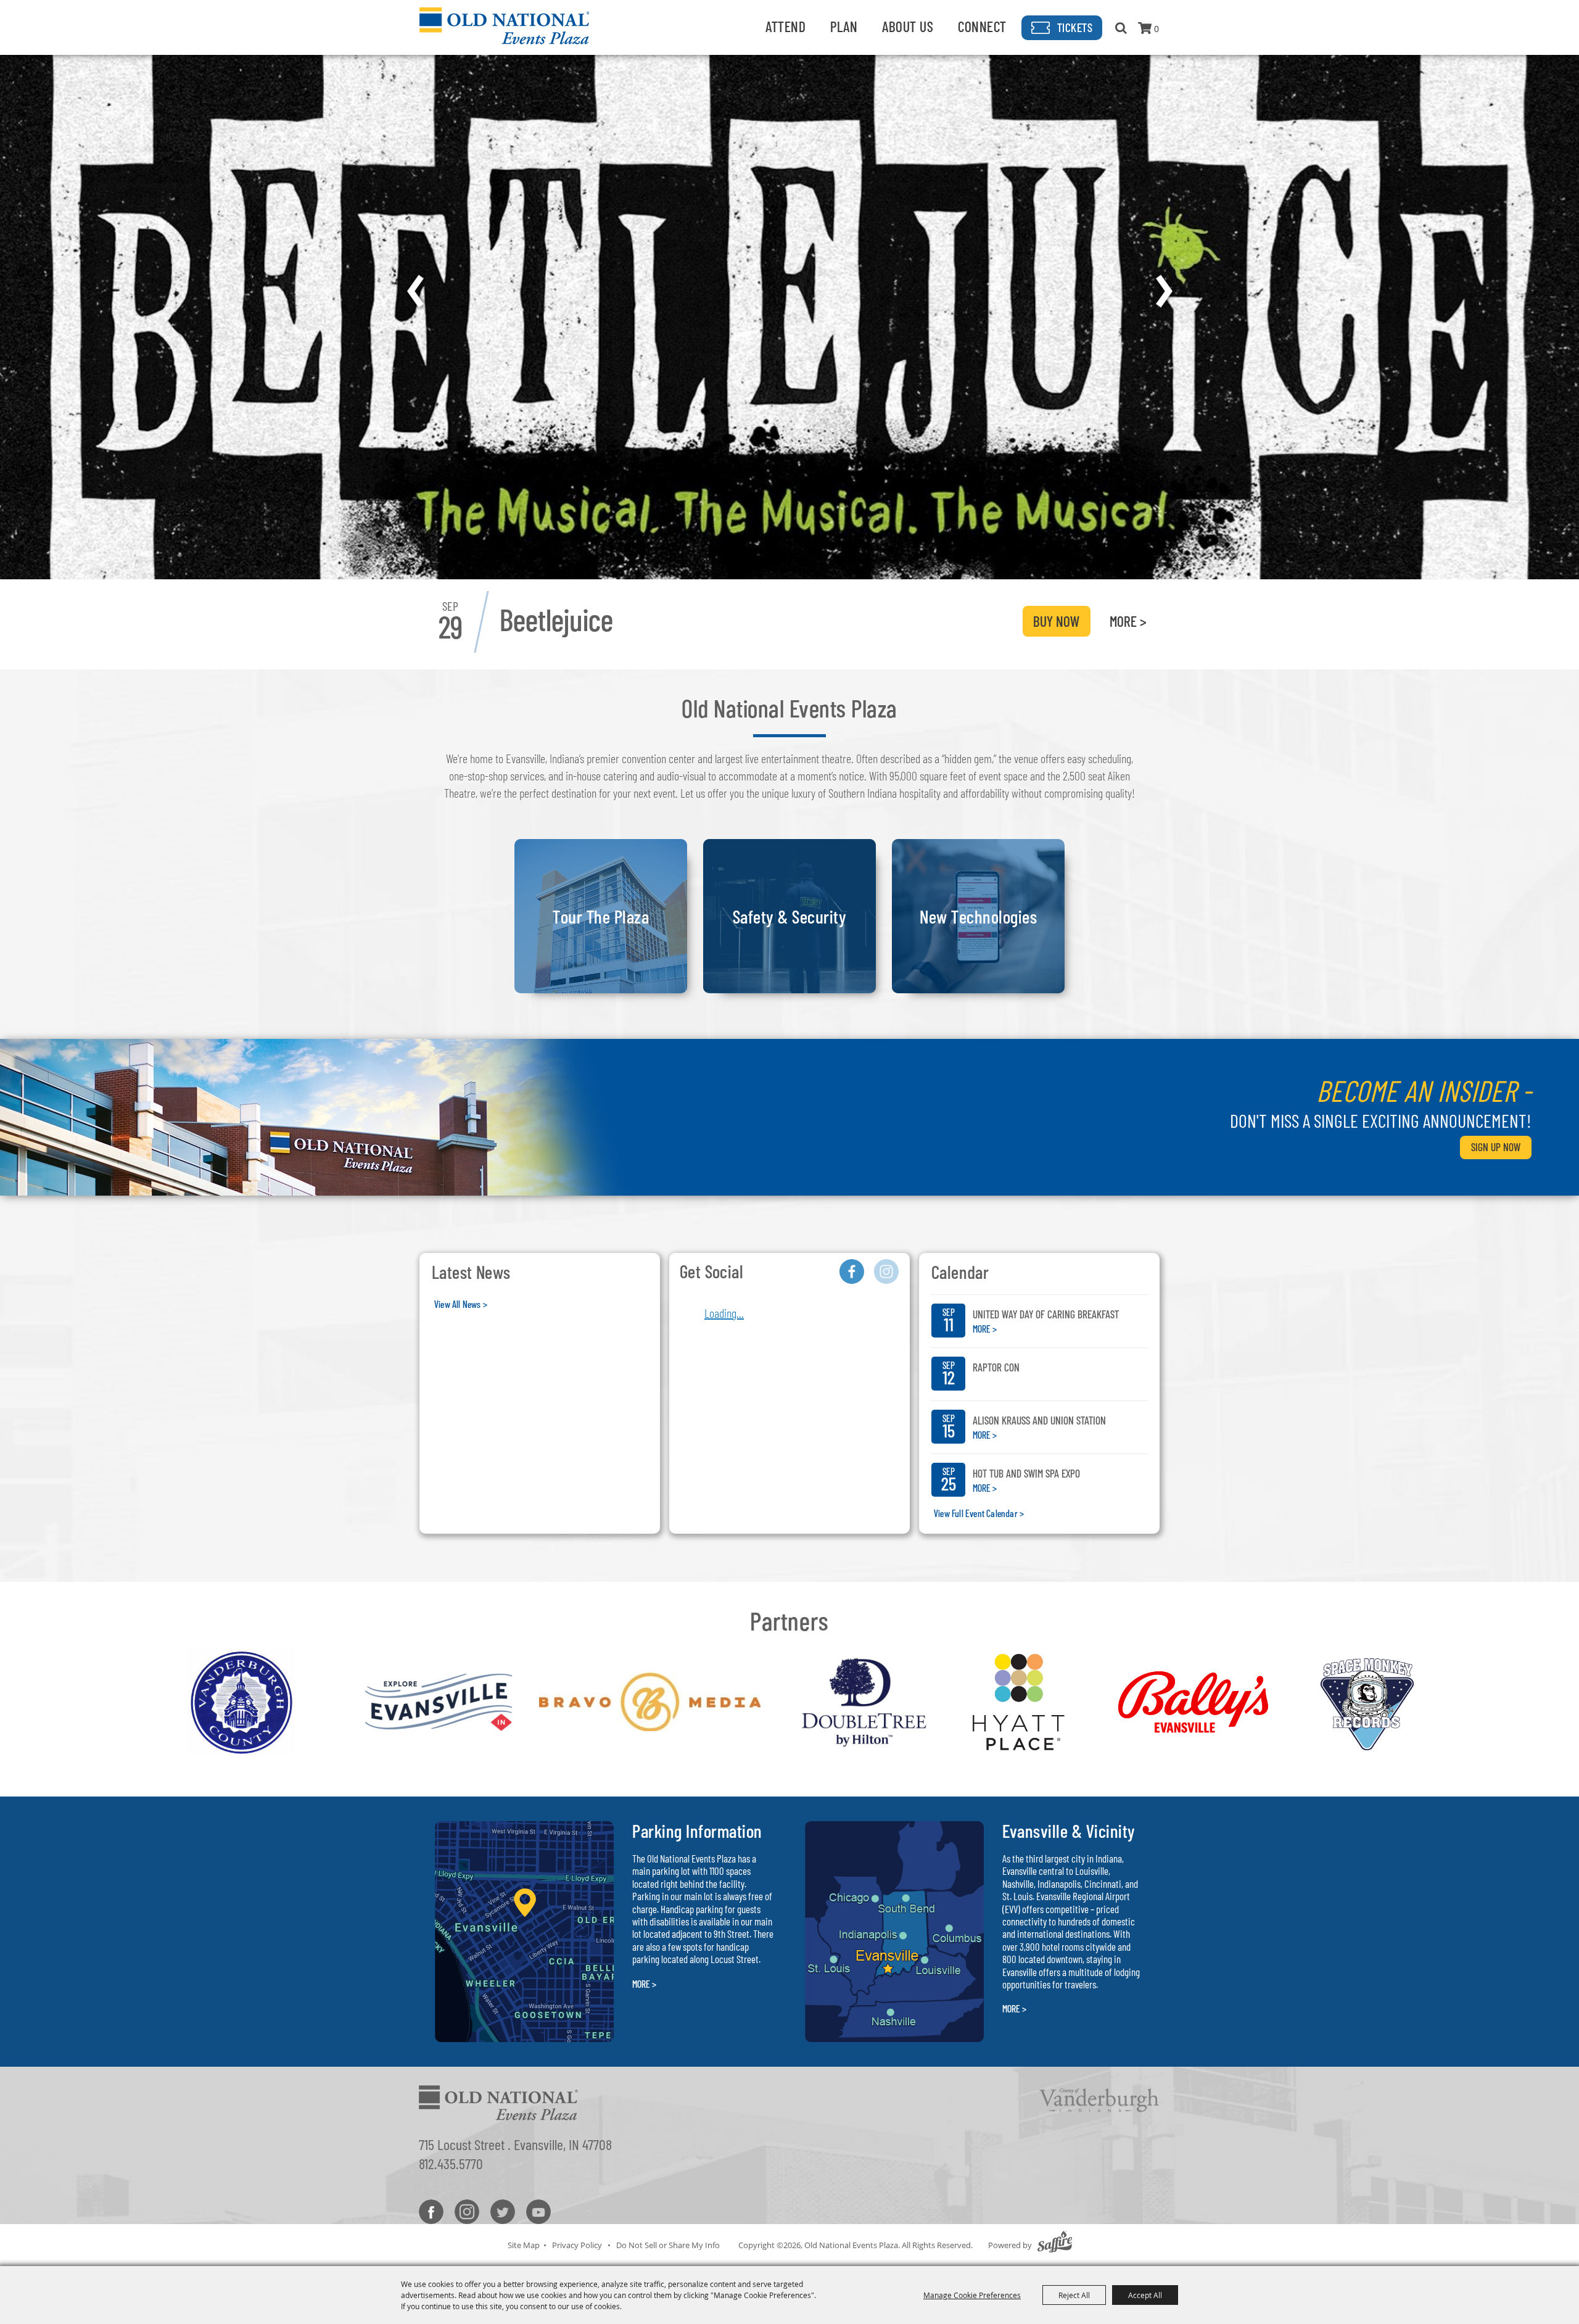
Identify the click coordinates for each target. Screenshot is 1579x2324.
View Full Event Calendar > (979, 1513)
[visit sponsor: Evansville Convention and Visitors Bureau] (438, 1704)
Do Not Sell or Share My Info (668, 2245)
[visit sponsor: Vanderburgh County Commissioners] (241, 1704)
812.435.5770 (451, 2163)
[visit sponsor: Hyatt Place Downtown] (1019, 1704)
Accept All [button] (1145, 2295)
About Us (908, 26)
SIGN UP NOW (1496, 1147)
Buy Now (1056, 621)
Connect (982, 26)
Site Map (524, 2245)
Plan (844, 26)
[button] (415, 291)
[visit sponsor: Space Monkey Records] (1368, 1704)
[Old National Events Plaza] (504, 26)
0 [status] (1156, 29)
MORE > (1128, 621)
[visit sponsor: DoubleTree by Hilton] (864, 1704)
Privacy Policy (577, 2245)
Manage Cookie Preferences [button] (972, 2295)
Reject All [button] (1074, 2295)
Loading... (724, 1313)
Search (1121, 28)
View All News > (461, 1304)
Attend (785, 26)
